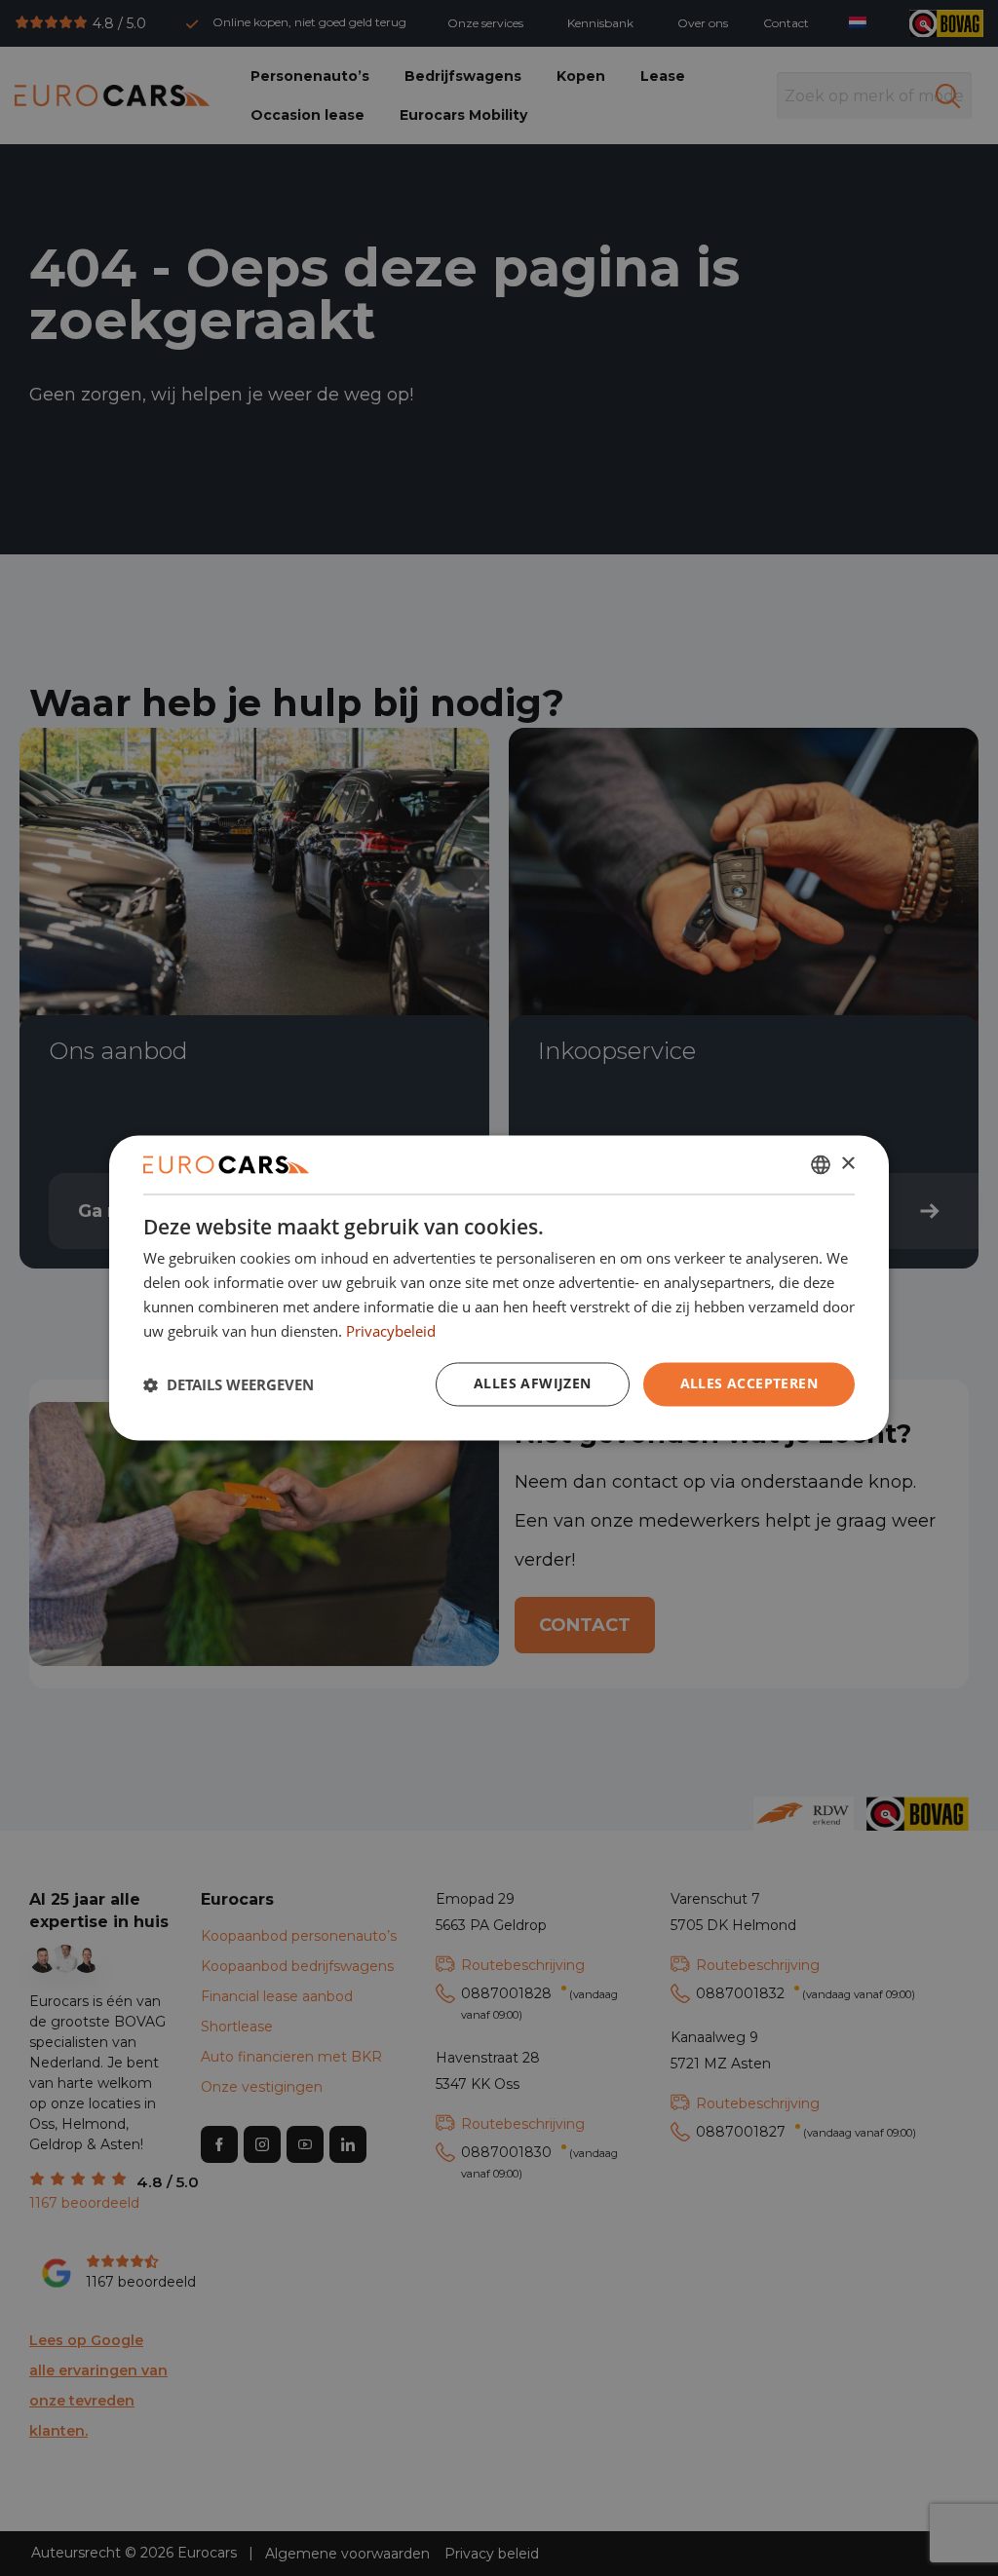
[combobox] (821, 1164)
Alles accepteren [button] (749, 1384)
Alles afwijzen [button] (533, 1384)
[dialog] (499, 1288)
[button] (229, 1384)
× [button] (847, 1164)
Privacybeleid (391, 1331)
